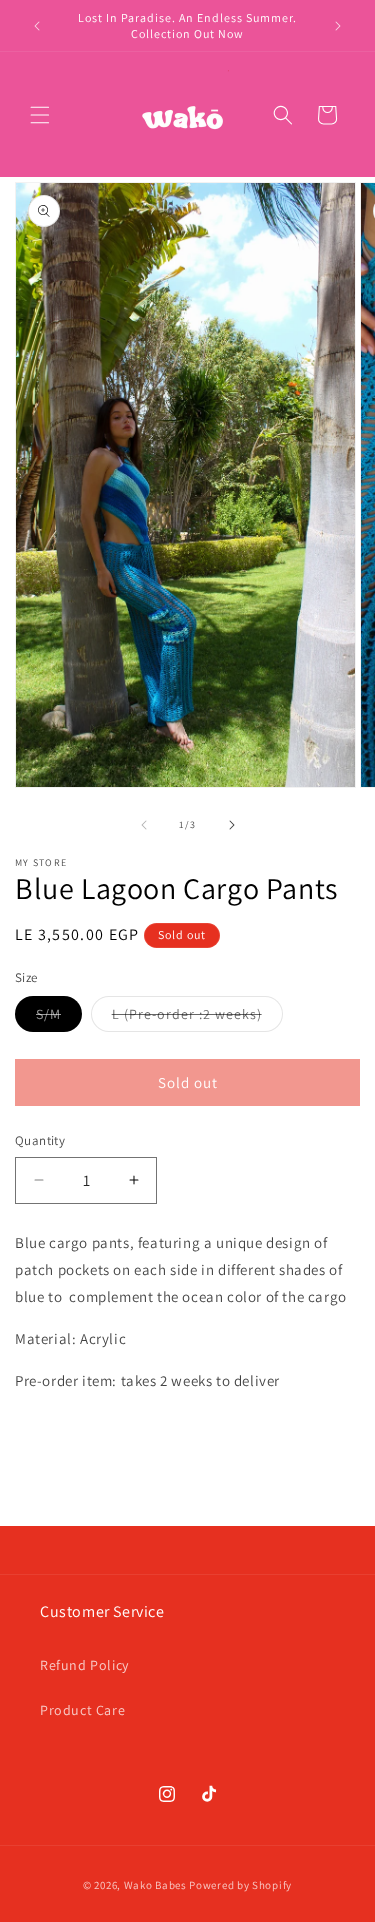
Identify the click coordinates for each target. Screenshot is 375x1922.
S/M (59, 1018)
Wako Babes (155, 1885)
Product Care (82, 1710)
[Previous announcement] (37, 26)
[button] (40, 115)
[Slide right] (232, 825)
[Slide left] (144, 825)
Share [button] (53, 1440)
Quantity (40, 1140)
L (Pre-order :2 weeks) (197, 1018)
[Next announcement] (338, 26)
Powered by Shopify (240, 1885)
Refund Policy (84, 1665)
